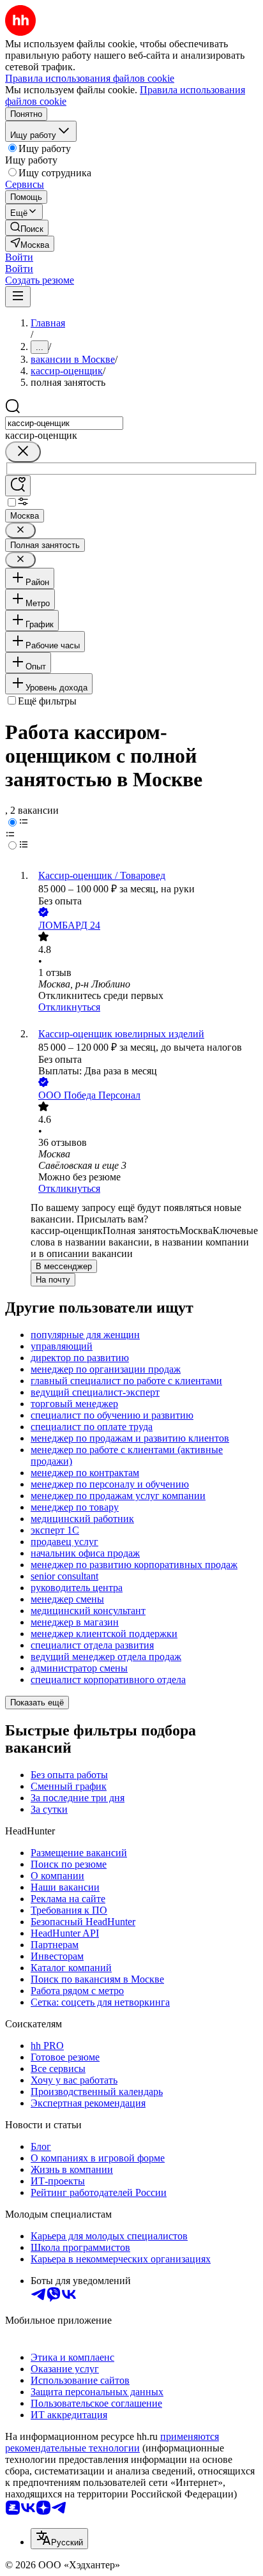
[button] (19, 257)
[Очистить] (23, 452)
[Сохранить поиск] (18, 486)
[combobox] (64, 423)
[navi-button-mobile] (18, 297)
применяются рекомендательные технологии (112, 2442)
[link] (27, 228)
